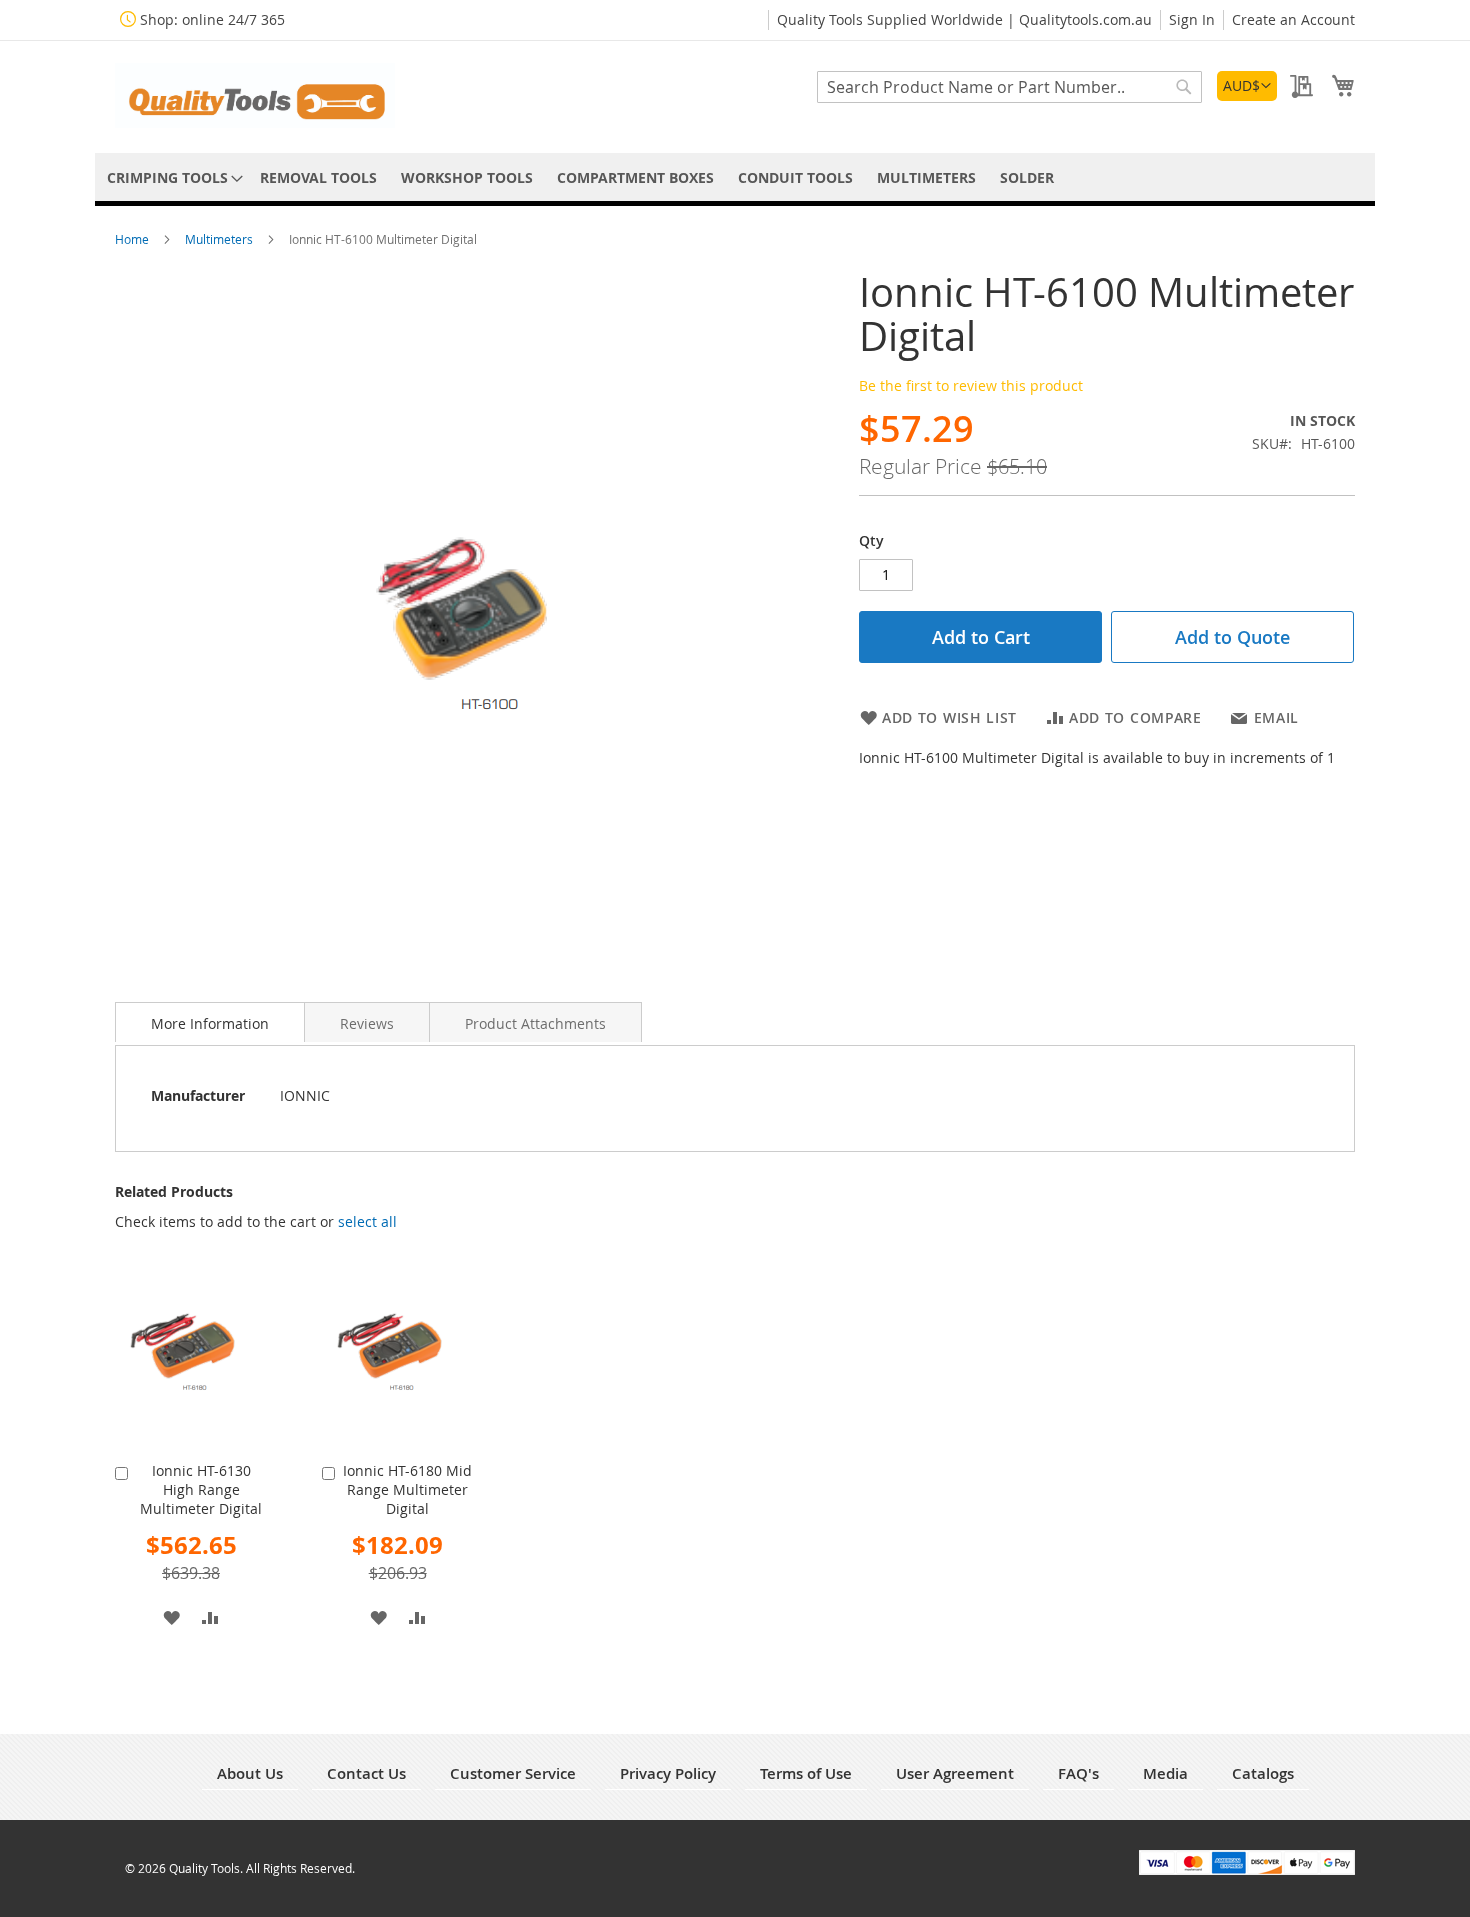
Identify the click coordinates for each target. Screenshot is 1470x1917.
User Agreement (955, 1773)
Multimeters (220, 239)
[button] (1247, 86)
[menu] (735, 177)
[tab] (210, 1022)
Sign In (1192, 19)
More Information (210, 1023)
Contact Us (366, 1773)
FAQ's (1078, 1773)
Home (133, 239)
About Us (250, 1773)
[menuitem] (171, 177)
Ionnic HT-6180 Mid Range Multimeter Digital (407, 1489)
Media (1165, 1773)
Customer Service (513, 1773)
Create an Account (1293, 19)
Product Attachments (535, 1023)
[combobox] (1009, 87)
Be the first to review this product (971, 385)
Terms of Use (806, 1773)
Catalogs (1263, 1773)
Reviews (367, 1023)
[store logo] (255, 95)
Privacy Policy (668, 1773)
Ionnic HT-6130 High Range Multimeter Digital (201, 1489)
